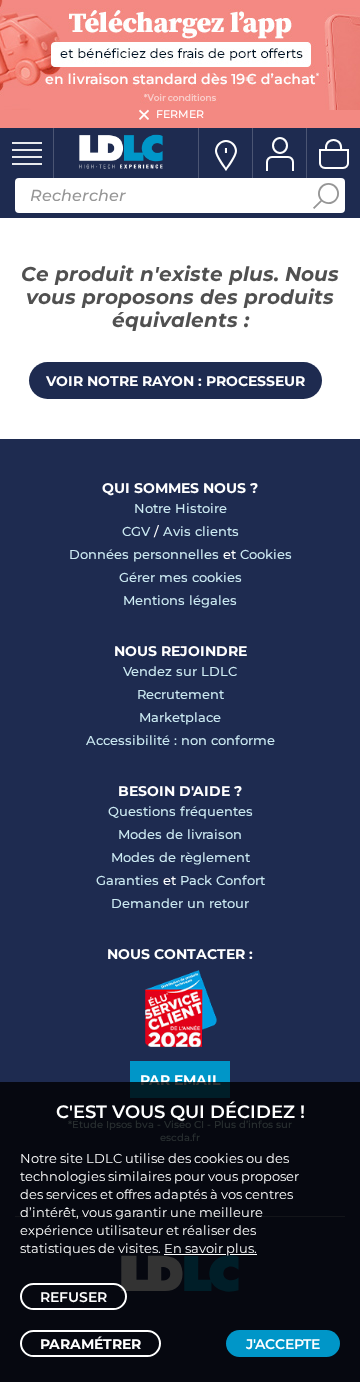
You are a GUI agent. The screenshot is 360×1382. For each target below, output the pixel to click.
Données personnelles (144, 554)
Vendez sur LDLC (180, 671)
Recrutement (180, 694)
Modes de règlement (180, 857)
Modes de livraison (180, 834)
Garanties (127, 880)
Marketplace (180, 717)
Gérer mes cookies (180, 577)
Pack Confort (222, 880)
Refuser (73, 1297)
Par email (180, 1080)
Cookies (266, 554)
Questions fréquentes (180, 811)
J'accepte (283, 1344)
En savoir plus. (210, 1248)
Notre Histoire (180, 508)
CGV (136, 531)
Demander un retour (180, 903)
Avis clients (201, 531)
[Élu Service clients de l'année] (180, 1042)
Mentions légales (180, 600)
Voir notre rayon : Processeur (175, 381)
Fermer (180, 114)
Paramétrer (90, 1344)
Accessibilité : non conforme (180, 740)
